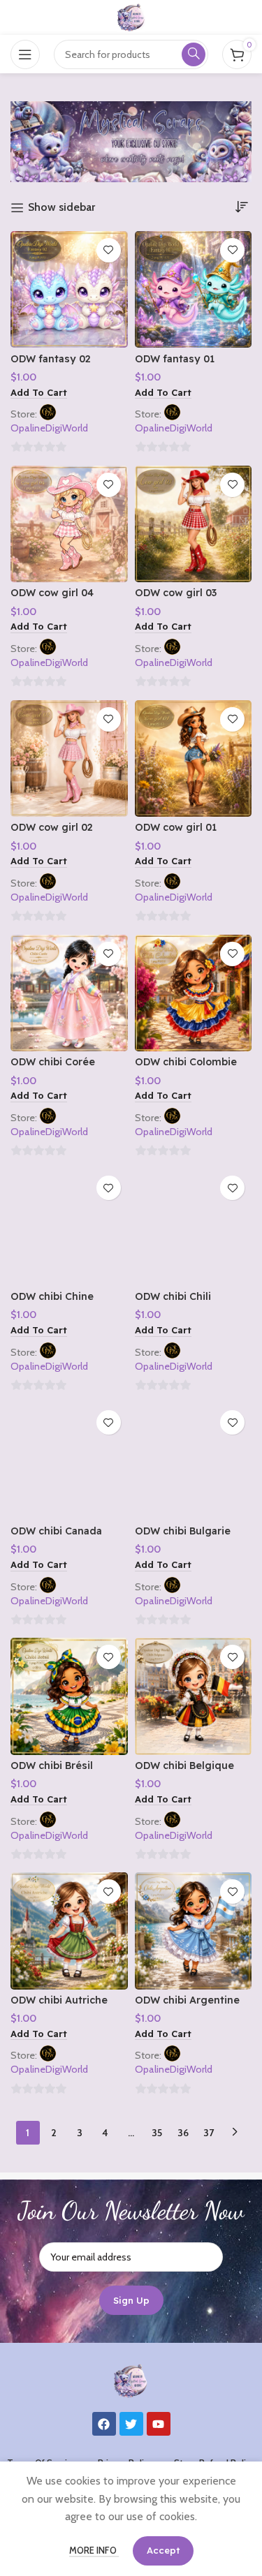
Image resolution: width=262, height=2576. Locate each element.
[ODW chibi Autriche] (69, 1931)
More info (94, 2550)
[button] (39, 393)
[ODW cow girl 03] (194, 524)
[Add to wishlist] (109, 250)
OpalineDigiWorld (49, 428)
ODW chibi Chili (173, 1296)
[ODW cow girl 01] (194, 759)
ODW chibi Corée (53, 1062)
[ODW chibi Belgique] (194, 1696)
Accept (163, 2550)
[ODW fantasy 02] (69, 290)
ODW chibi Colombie (186, 1062)
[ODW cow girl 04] (69, 524)
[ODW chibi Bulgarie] (194, 1462)
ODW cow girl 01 (176, 827)
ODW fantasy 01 (175, 359)
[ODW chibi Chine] (69, 1227)
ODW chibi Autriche (59, 2000)
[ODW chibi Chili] (194, 1227)
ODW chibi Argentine (187, 2000)
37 (209, 2133)
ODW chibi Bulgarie (183, 1531)
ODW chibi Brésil (52, 1766)
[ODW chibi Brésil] (69, 1696)
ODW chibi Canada (56, 1531)
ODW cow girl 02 (52, 827)
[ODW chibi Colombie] (194, 993)
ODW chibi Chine (52, 1296)
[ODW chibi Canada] (69, 1462)
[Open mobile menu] (25, 54)
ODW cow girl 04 (52, 593)
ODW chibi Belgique (184, 1766)
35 (157, 2133)
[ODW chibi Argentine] (194, 1931)
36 (183, 2133)
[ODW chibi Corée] (69, 993)
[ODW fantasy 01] (194, 290)
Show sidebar (61, 208)
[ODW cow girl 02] (69, 759)
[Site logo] (131, 16)
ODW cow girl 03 (176, 593)
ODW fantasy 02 (51, 359)
